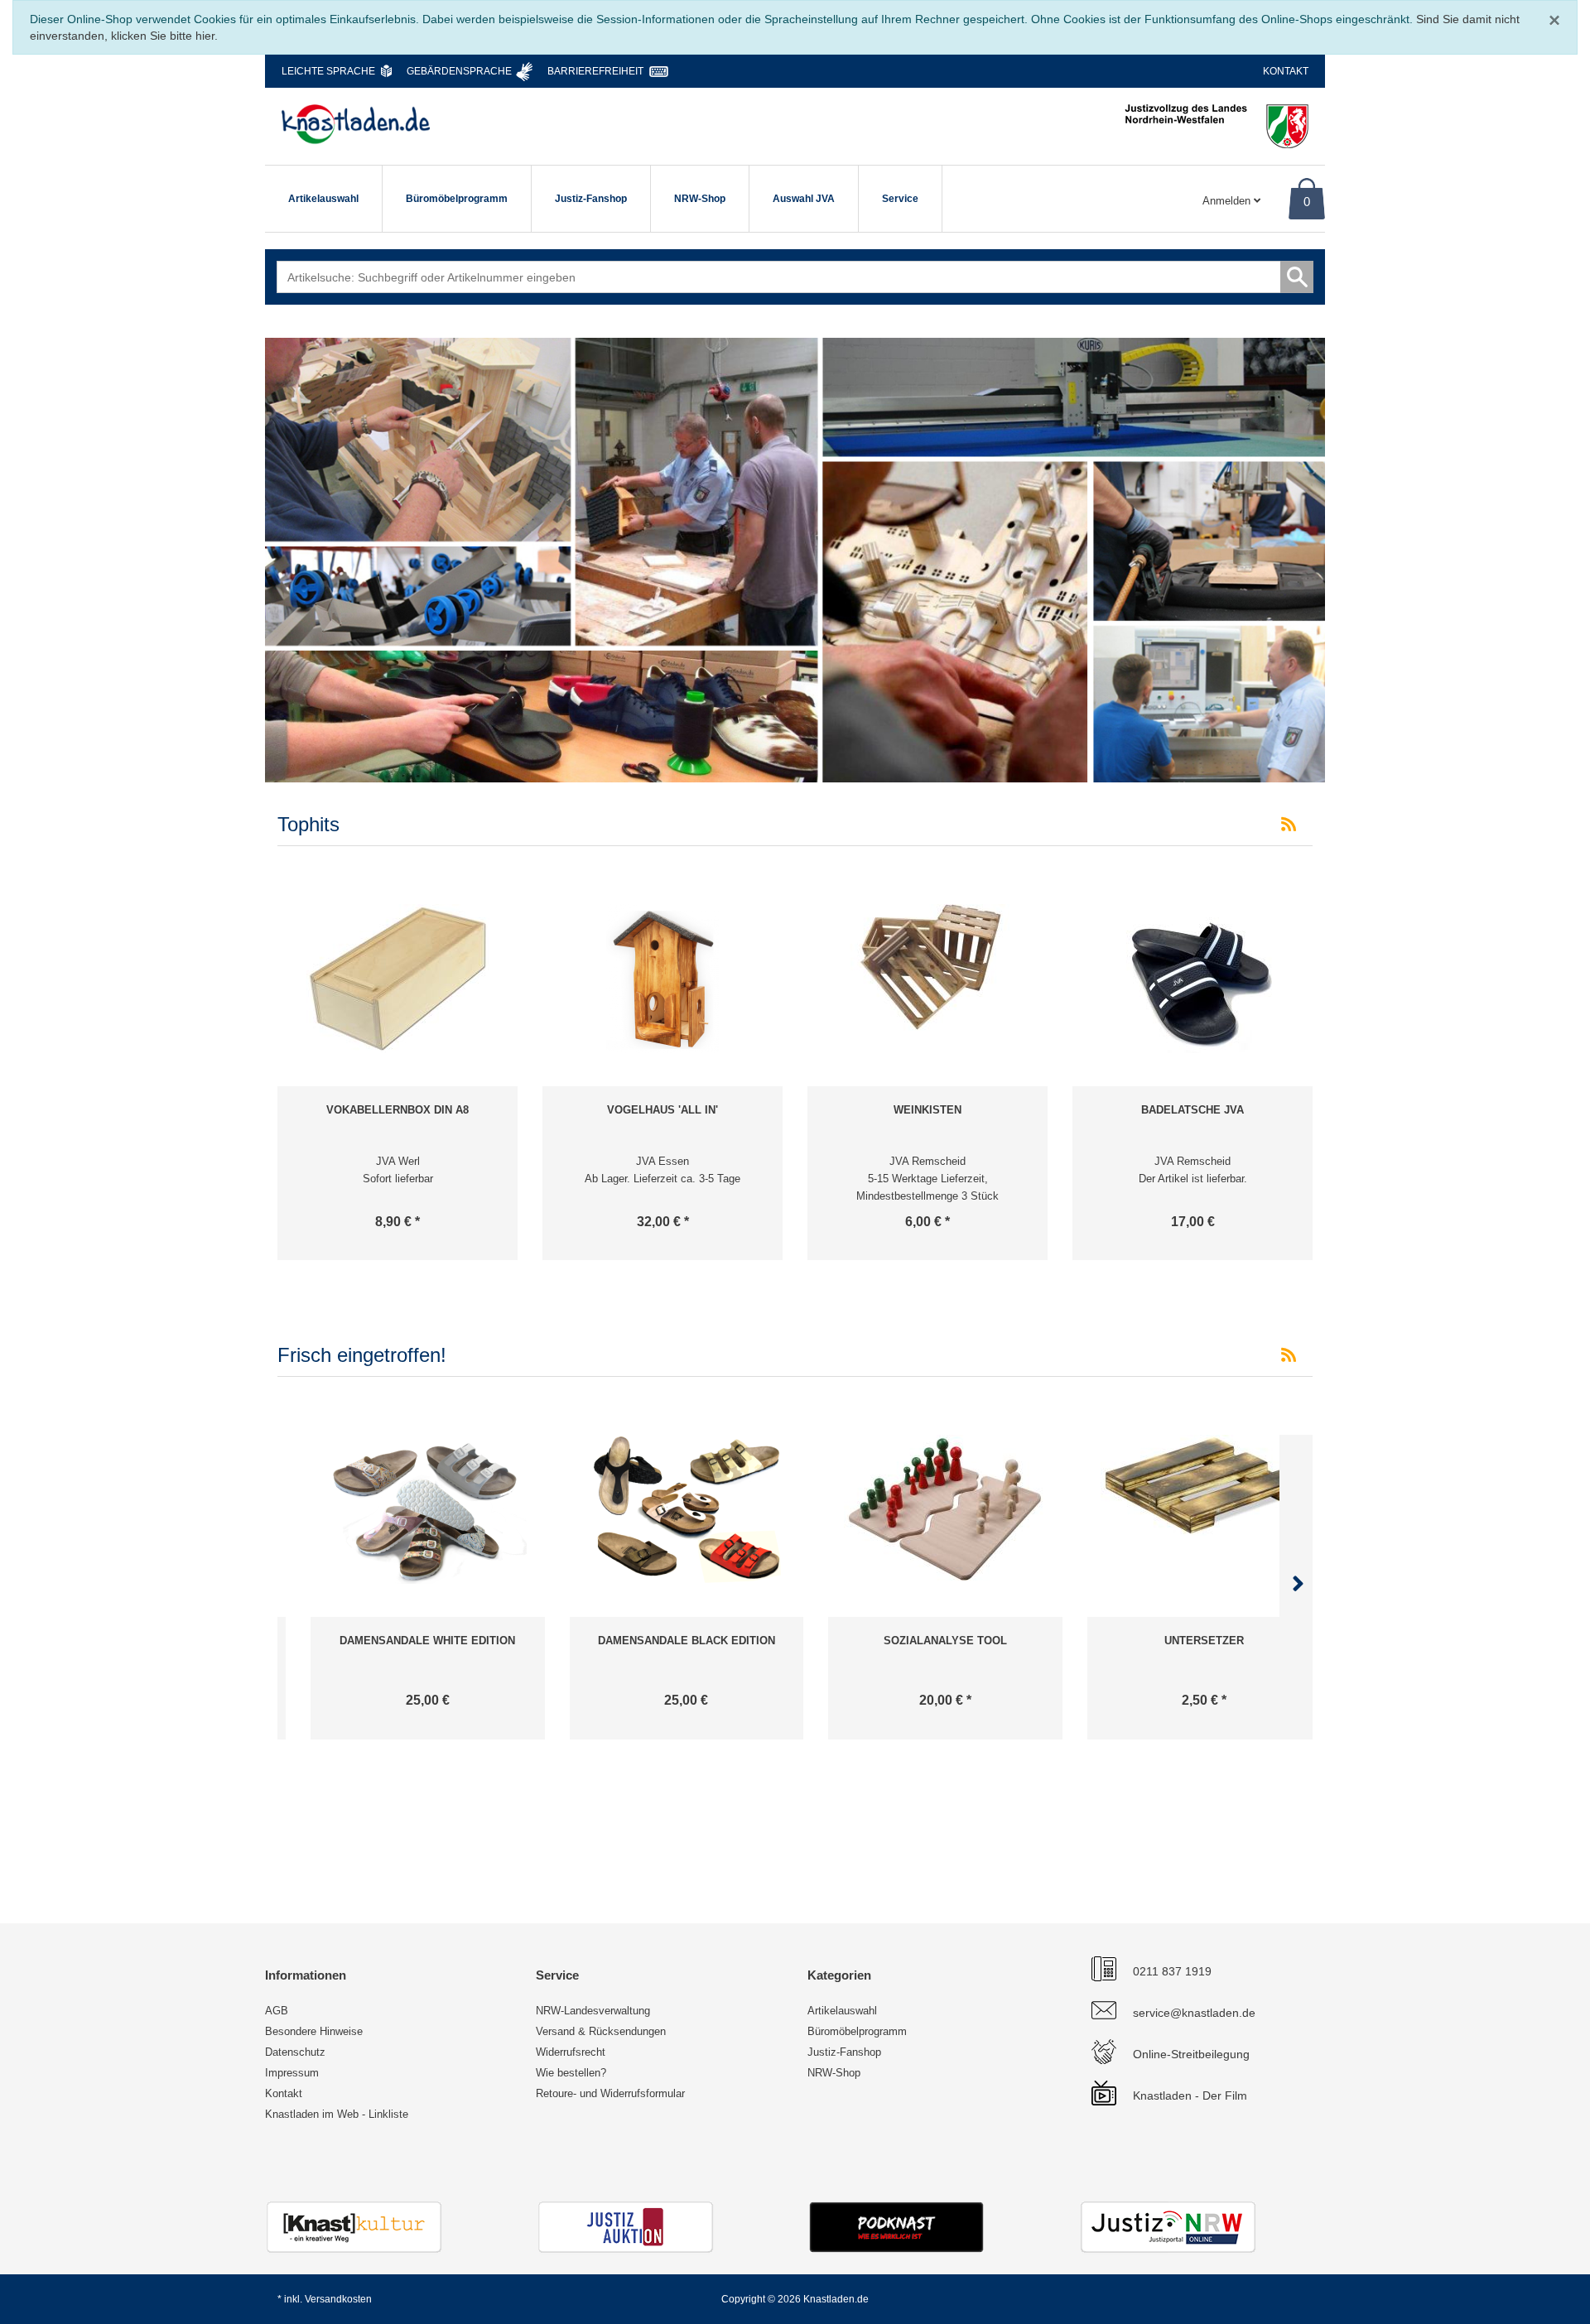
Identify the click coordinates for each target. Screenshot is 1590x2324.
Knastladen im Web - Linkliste (337, 2114)
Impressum (292, 2073)
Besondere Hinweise (314, 2031)
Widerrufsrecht (571, 2052)
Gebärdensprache (459, 71)
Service (900, 199)
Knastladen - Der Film (1190, 2095)
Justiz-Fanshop (591, 199)
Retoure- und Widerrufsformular (610, 2093)
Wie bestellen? (571, 2073)
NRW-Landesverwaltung (593, 2011)
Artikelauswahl (323, 199)
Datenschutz (295, 2052)
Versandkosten (338, 2299)
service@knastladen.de (1194, 2013)
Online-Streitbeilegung (1191, 2054)
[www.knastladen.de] (356, 124)
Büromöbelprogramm (457, 199)
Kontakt (1286, 71)
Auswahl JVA (804, 199)
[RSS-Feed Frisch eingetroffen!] (1289, 1355)
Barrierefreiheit (595, 71)
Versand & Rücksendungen (601, 2031)
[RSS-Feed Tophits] (1289, 825)
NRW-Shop (700, 199)
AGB (277, 2011)
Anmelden (1228, 201)
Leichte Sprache (328, 71)
